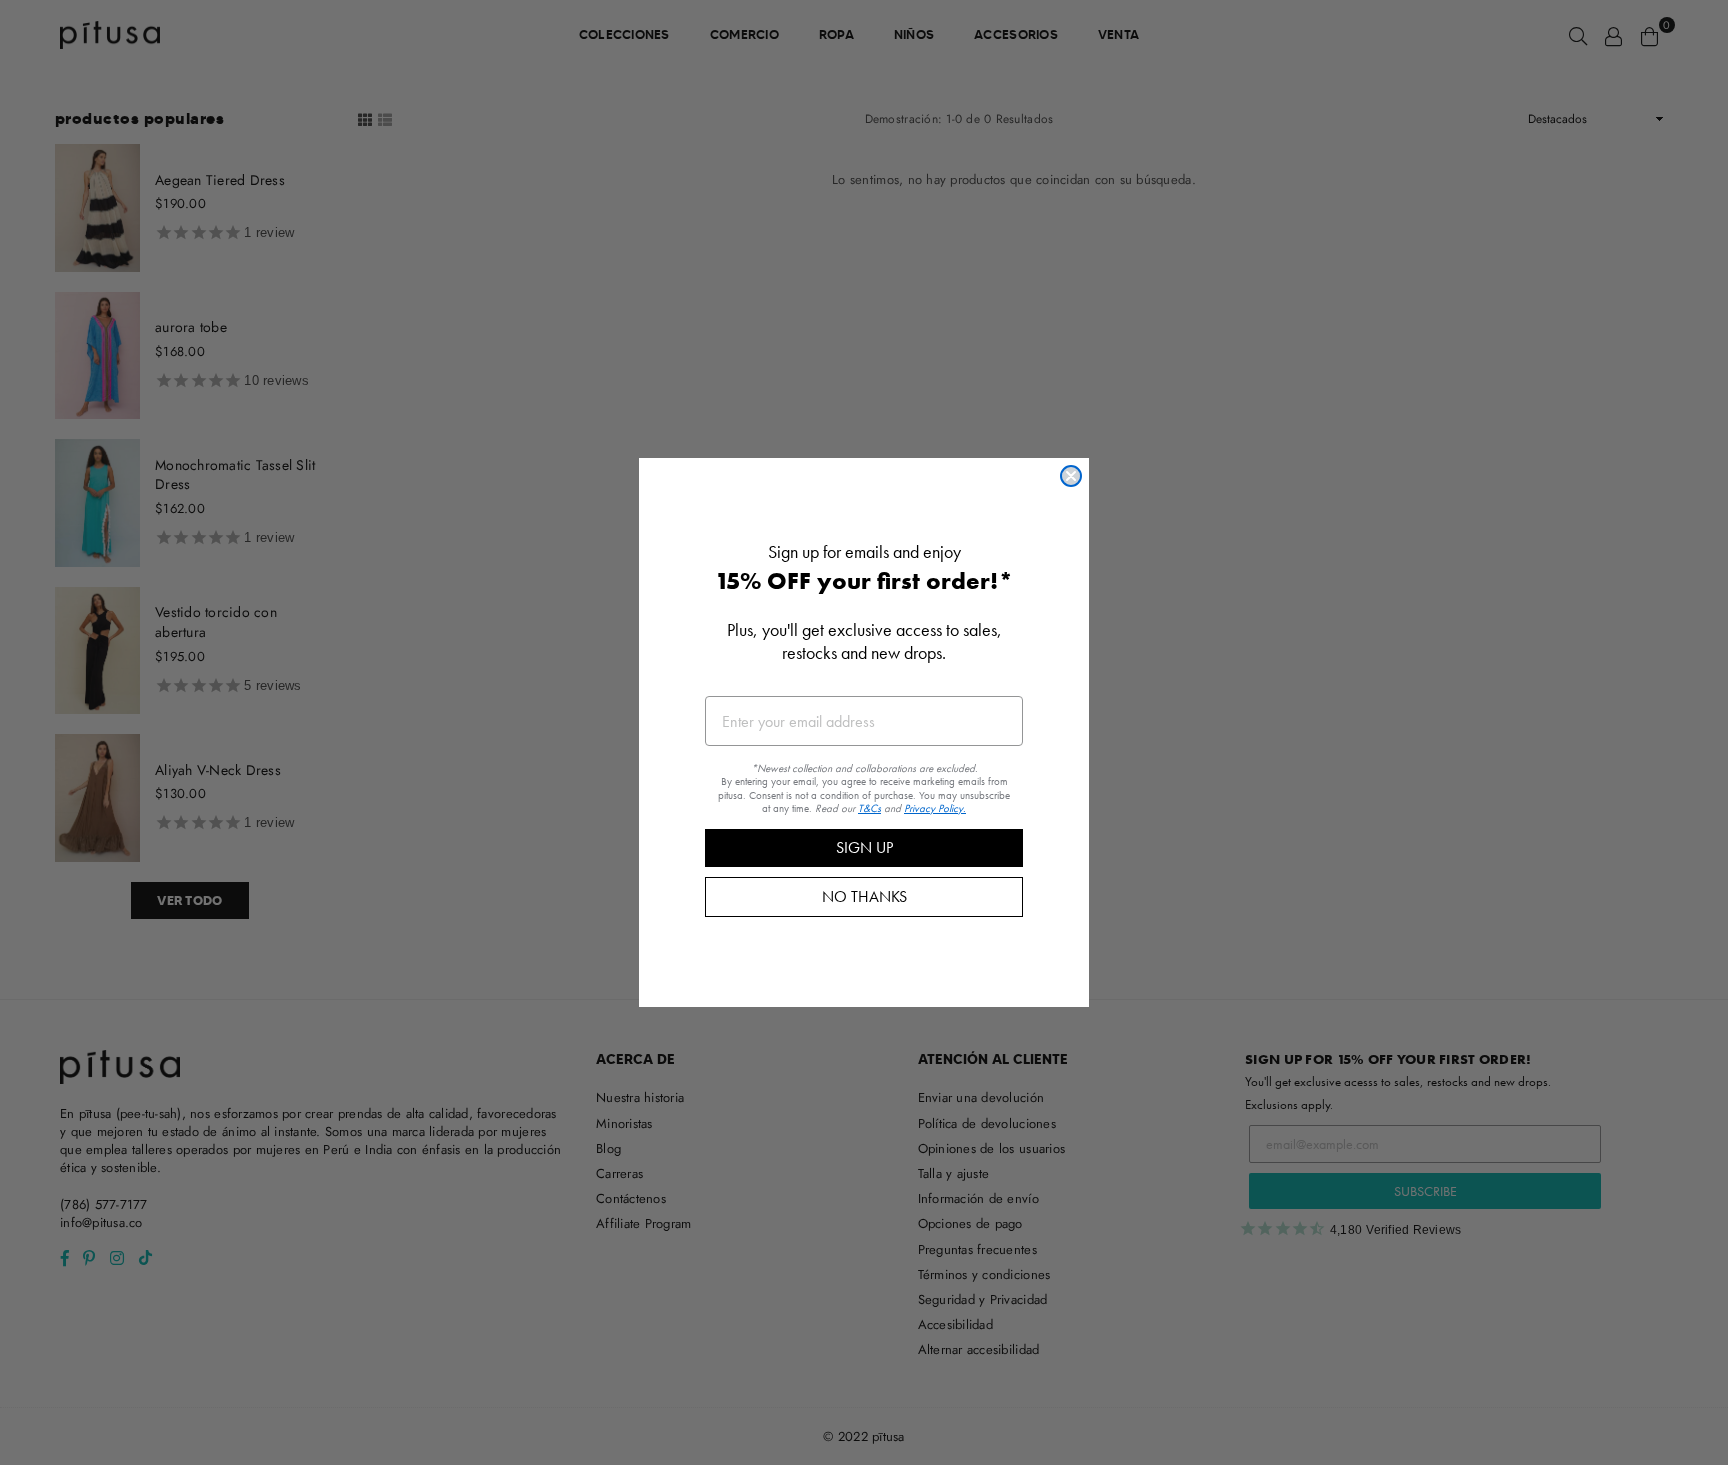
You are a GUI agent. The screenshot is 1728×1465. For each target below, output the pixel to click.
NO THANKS (864, 896)
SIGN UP (864, 847)
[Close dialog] (1071, 476)
